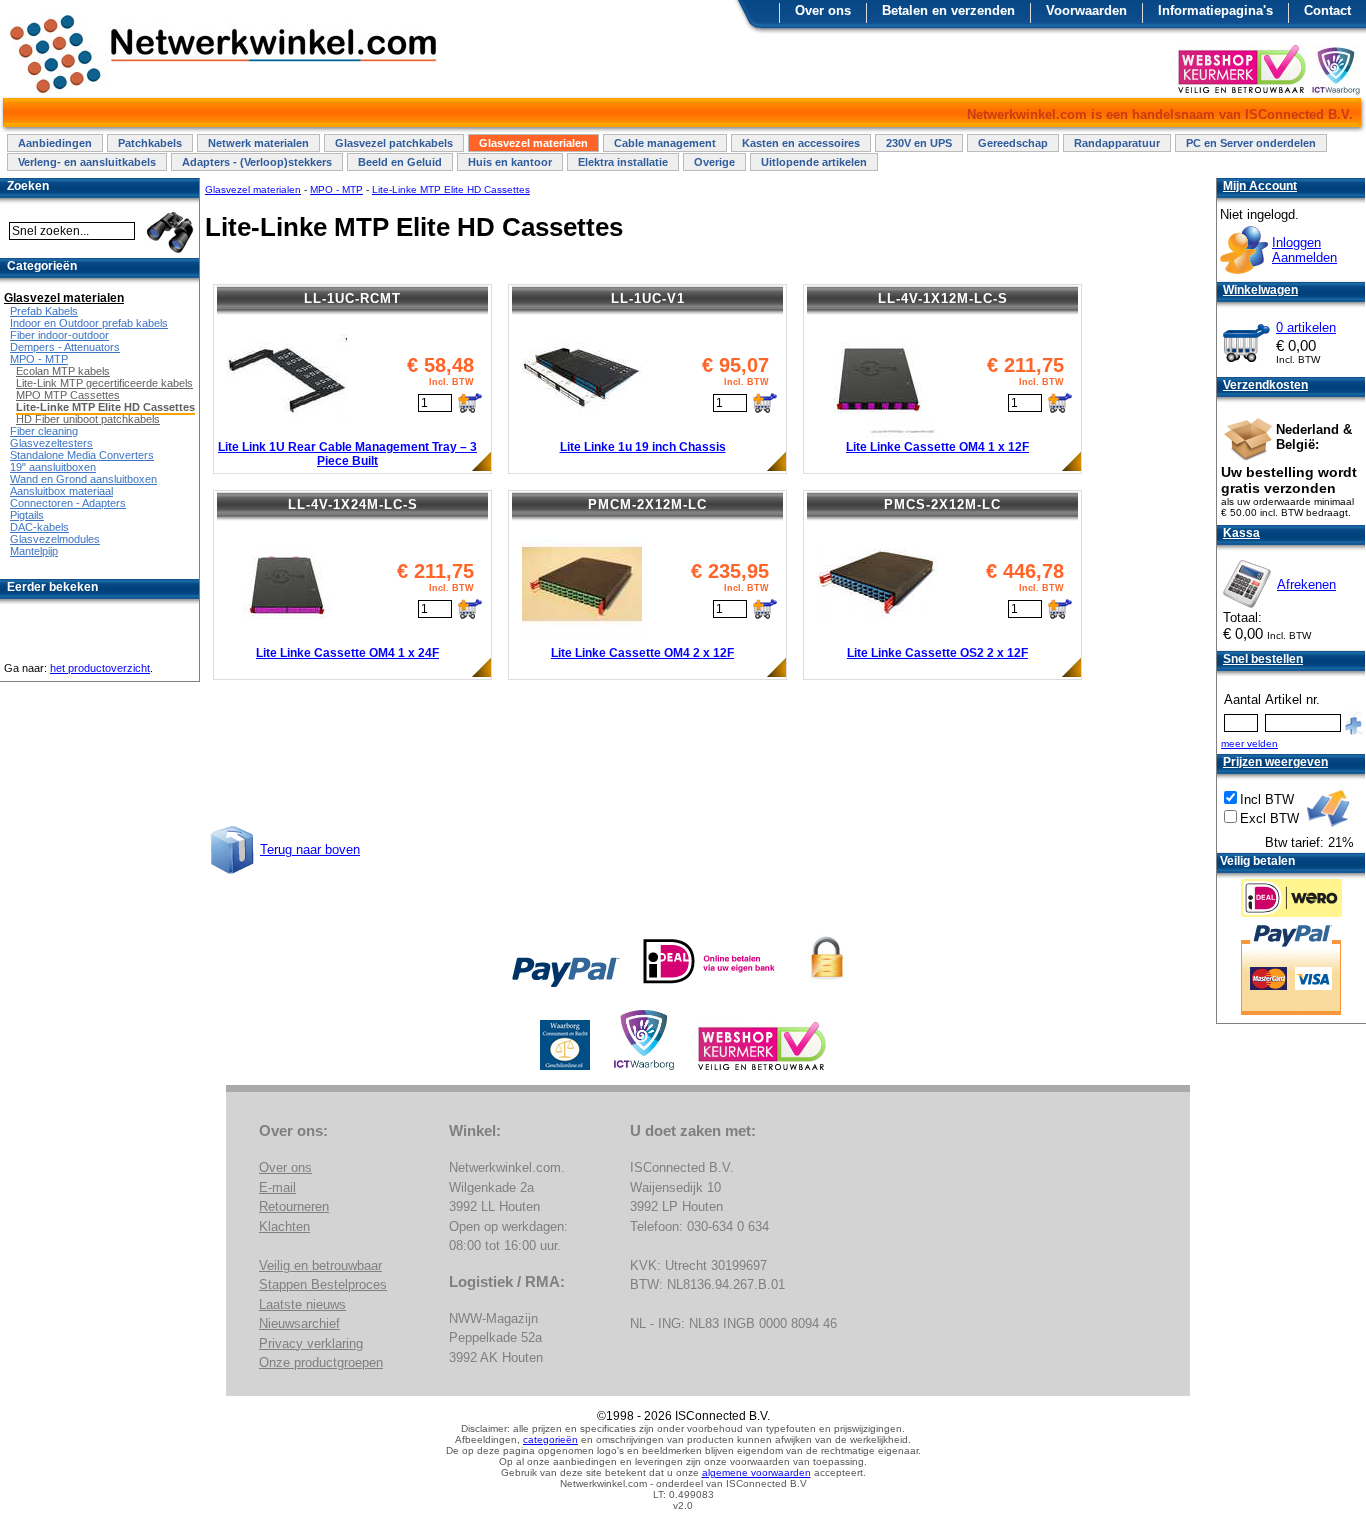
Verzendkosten (1265, 385)
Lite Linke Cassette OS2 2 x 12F (937, 653)
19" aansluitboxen (53, 467)
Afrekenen (1306, 584)
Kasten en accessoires (801, 143)
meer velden (1249, 743)
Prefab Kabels (44, 311)
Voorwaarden (1086, 10)
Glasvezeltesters (51, 443)
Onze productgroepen (321, 1362)
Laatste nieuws (302, 1304)
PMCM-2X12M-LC (647, 504)
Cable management (665, 143)
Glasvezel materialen (533, 143)
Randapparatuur (1117, 143)
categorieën (550, 1439)
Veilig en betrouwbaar (320, 1265)
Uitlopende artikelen (814, 162)
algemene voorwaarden (756, 1472)
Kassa (1241, 533)
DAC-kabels (39, 527)
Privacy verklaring (311, 1343)
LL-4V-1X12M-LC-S (943, 298)
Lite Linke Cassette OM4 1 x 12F (937, 447)
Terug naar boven (310, 849)
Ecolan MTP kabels (63, 371)
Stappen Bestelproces (323, 1284)
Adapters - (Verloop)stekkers (257, 162)
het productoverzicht (100, 668)
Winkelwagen (1260, 290)
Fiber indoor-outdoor (59, 335)
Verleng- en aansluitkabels (87, 162)
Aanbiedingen (55, 143)
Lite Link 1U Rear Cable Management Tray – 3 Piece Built (347, 454)
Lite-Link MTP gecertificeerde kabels (104, 383)
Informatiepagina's (1215, 10)
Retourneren (294, 1206)
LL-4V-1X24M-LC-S (353, 504)
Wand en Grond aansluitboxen (83, 479)
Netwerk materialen (258, 143)
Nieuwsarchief (299, 1323)
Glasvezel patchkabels (394, 143)
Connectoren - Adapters (68, 503)
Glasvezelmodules (55, 539)
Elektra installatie (623, 162)
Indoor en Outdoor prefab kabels (89, 323)
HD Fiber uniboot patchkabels (88, 419)
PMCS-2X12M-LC (942, 504)
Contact (1327, 10)
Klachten (284, 1226)
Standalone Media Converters (82, 455)
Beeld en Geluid (400, 162)
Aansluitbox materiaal (61, 491)
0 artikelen (1306, 327)
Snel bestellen (1263, 659)
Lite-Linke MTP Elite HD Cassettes (451, 189)
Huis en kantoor (510, 162)
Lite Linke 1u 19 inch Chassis (643, 447)
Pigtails (27, 515)
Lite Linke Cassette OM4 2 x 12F (642, 653)
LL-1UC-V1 (648, 298)
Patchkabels (150, 143)
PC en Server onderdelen (1251, 143)
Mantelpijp (34, 551)
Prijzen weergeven (1275, 762)
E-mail (277, 1187)
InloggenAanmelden (1304, 250)
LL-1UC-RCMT (352, 298)
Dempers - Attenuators (65, 347)
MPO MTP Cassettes (68, 395)
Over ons (823, 10)
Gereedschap (1013, 143)
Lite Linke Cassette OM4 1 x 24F (347, 653)
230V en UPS (919, 143)
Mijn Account (1260, 186)
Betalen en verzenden (948, 10)
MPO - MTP (336, 189)
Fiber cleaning (44, 431)
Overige (714, 162)
